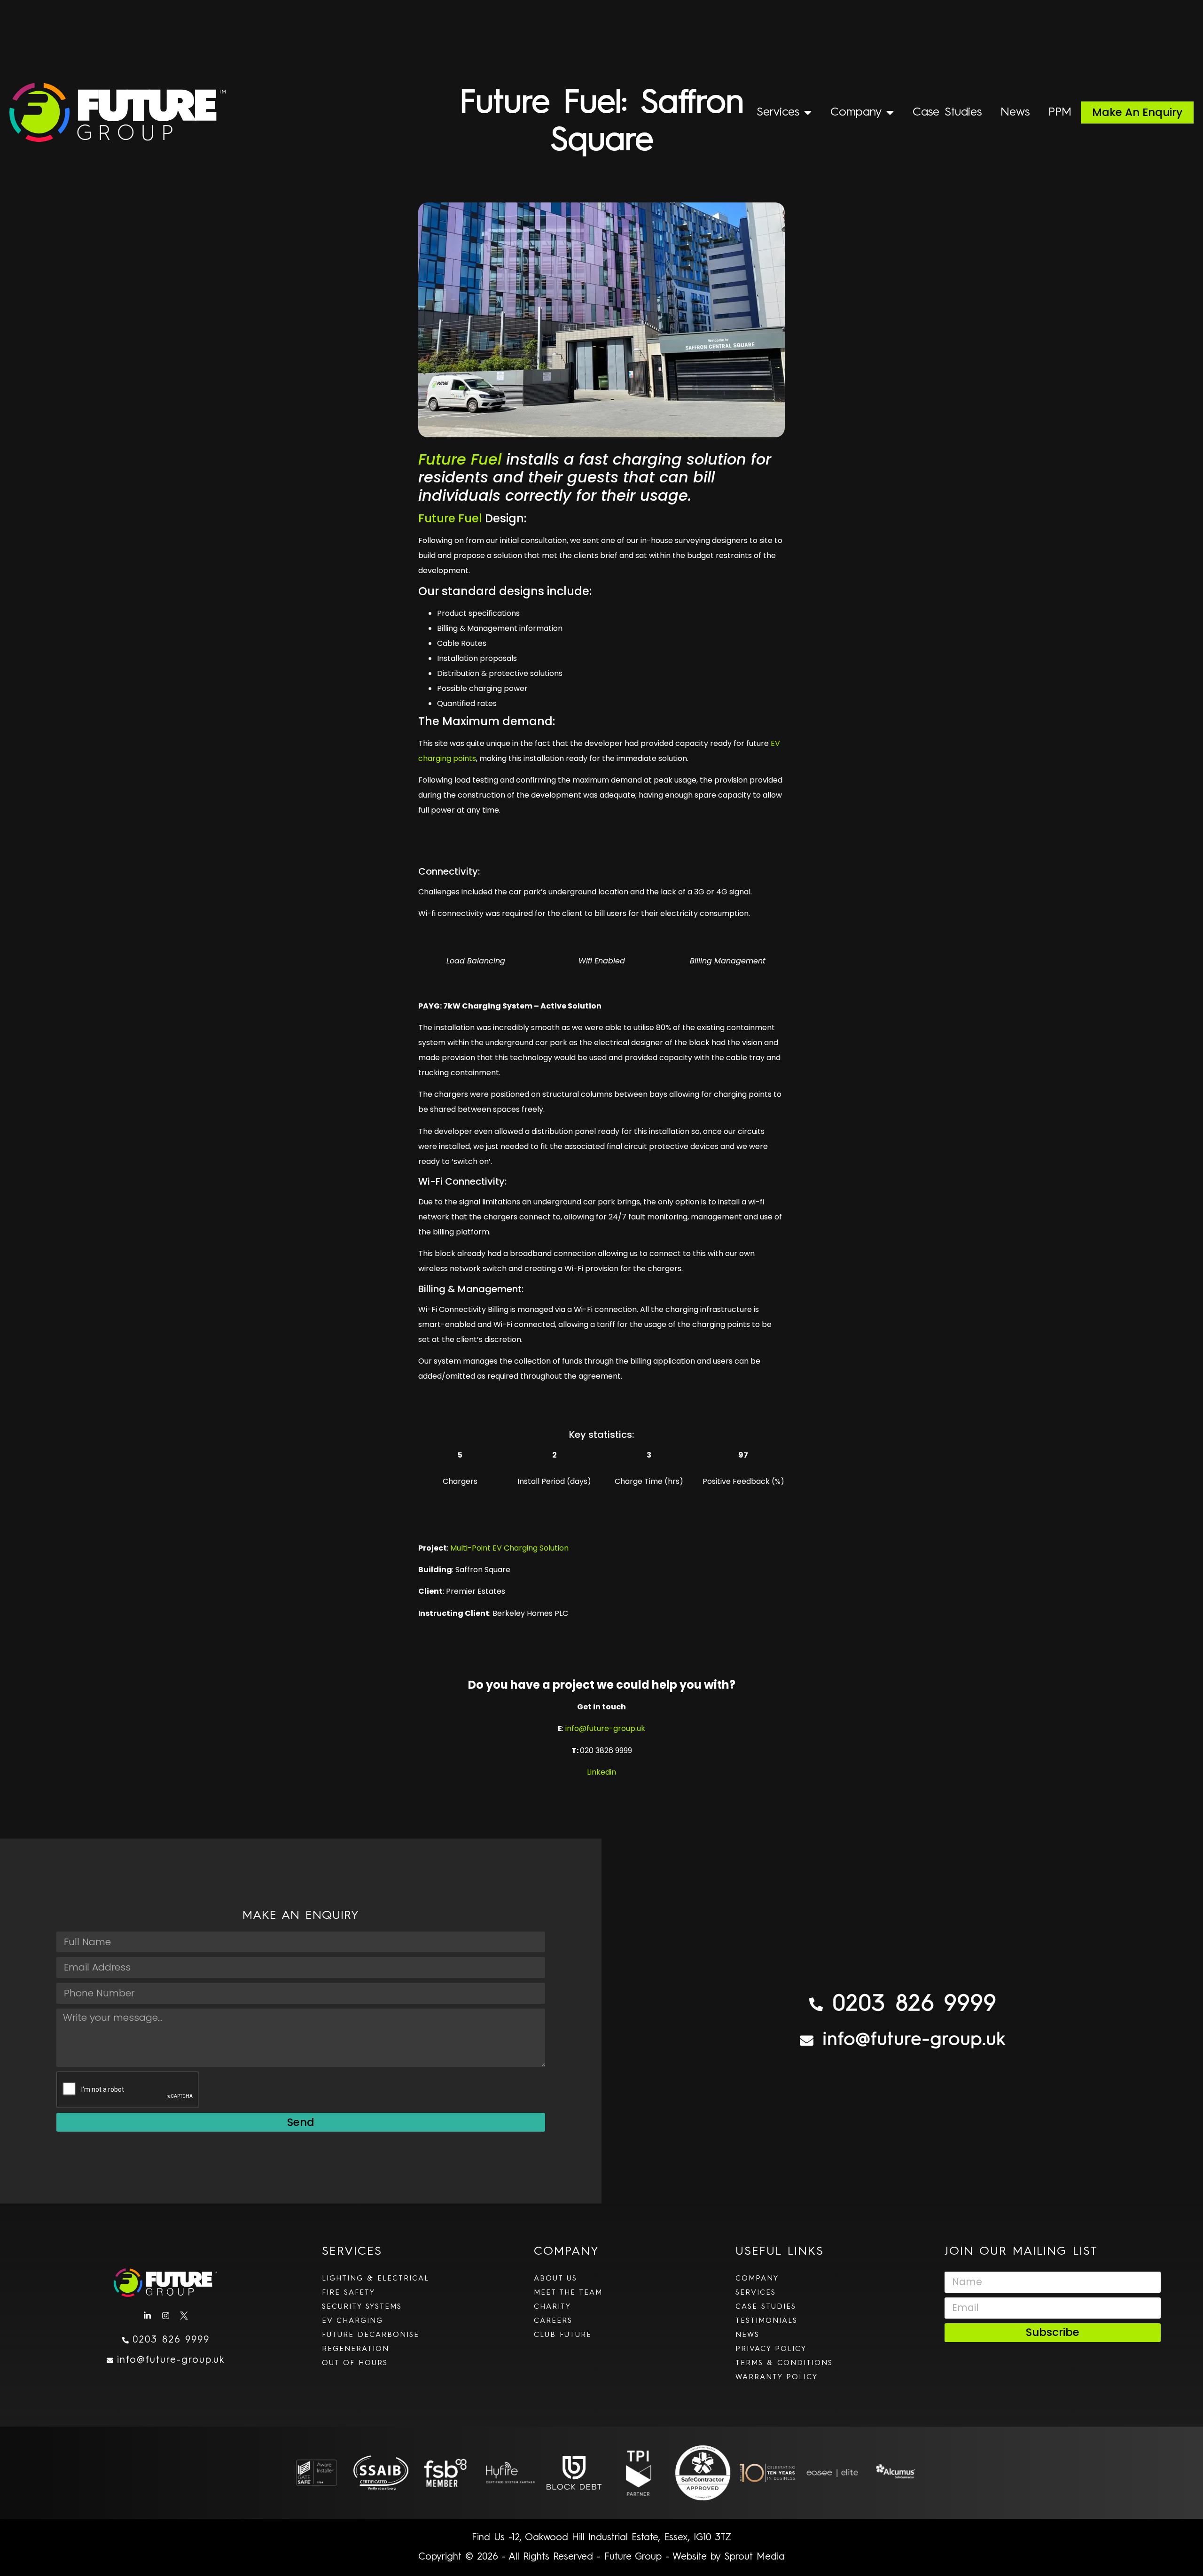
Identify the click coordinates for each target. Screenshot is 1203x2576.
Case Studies (947, 112)
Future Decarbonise (371, 2335)
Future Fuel (460, 459)
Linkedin (601, 1772)
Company (856, 112)
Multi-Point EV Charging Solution (509, 1548)
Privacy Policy (771, 2349)
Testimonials (766, 2321)
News (1015, 112)
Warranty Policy (777, 2377)
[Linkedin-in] (147, 2316)
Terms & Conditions (784, 2363)
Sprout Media (754, 2557)
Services (778, 112)
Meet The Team (568, 2293)
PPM (1060, 112)
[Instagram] (165, 2316)
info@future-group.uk (605, 1728)
